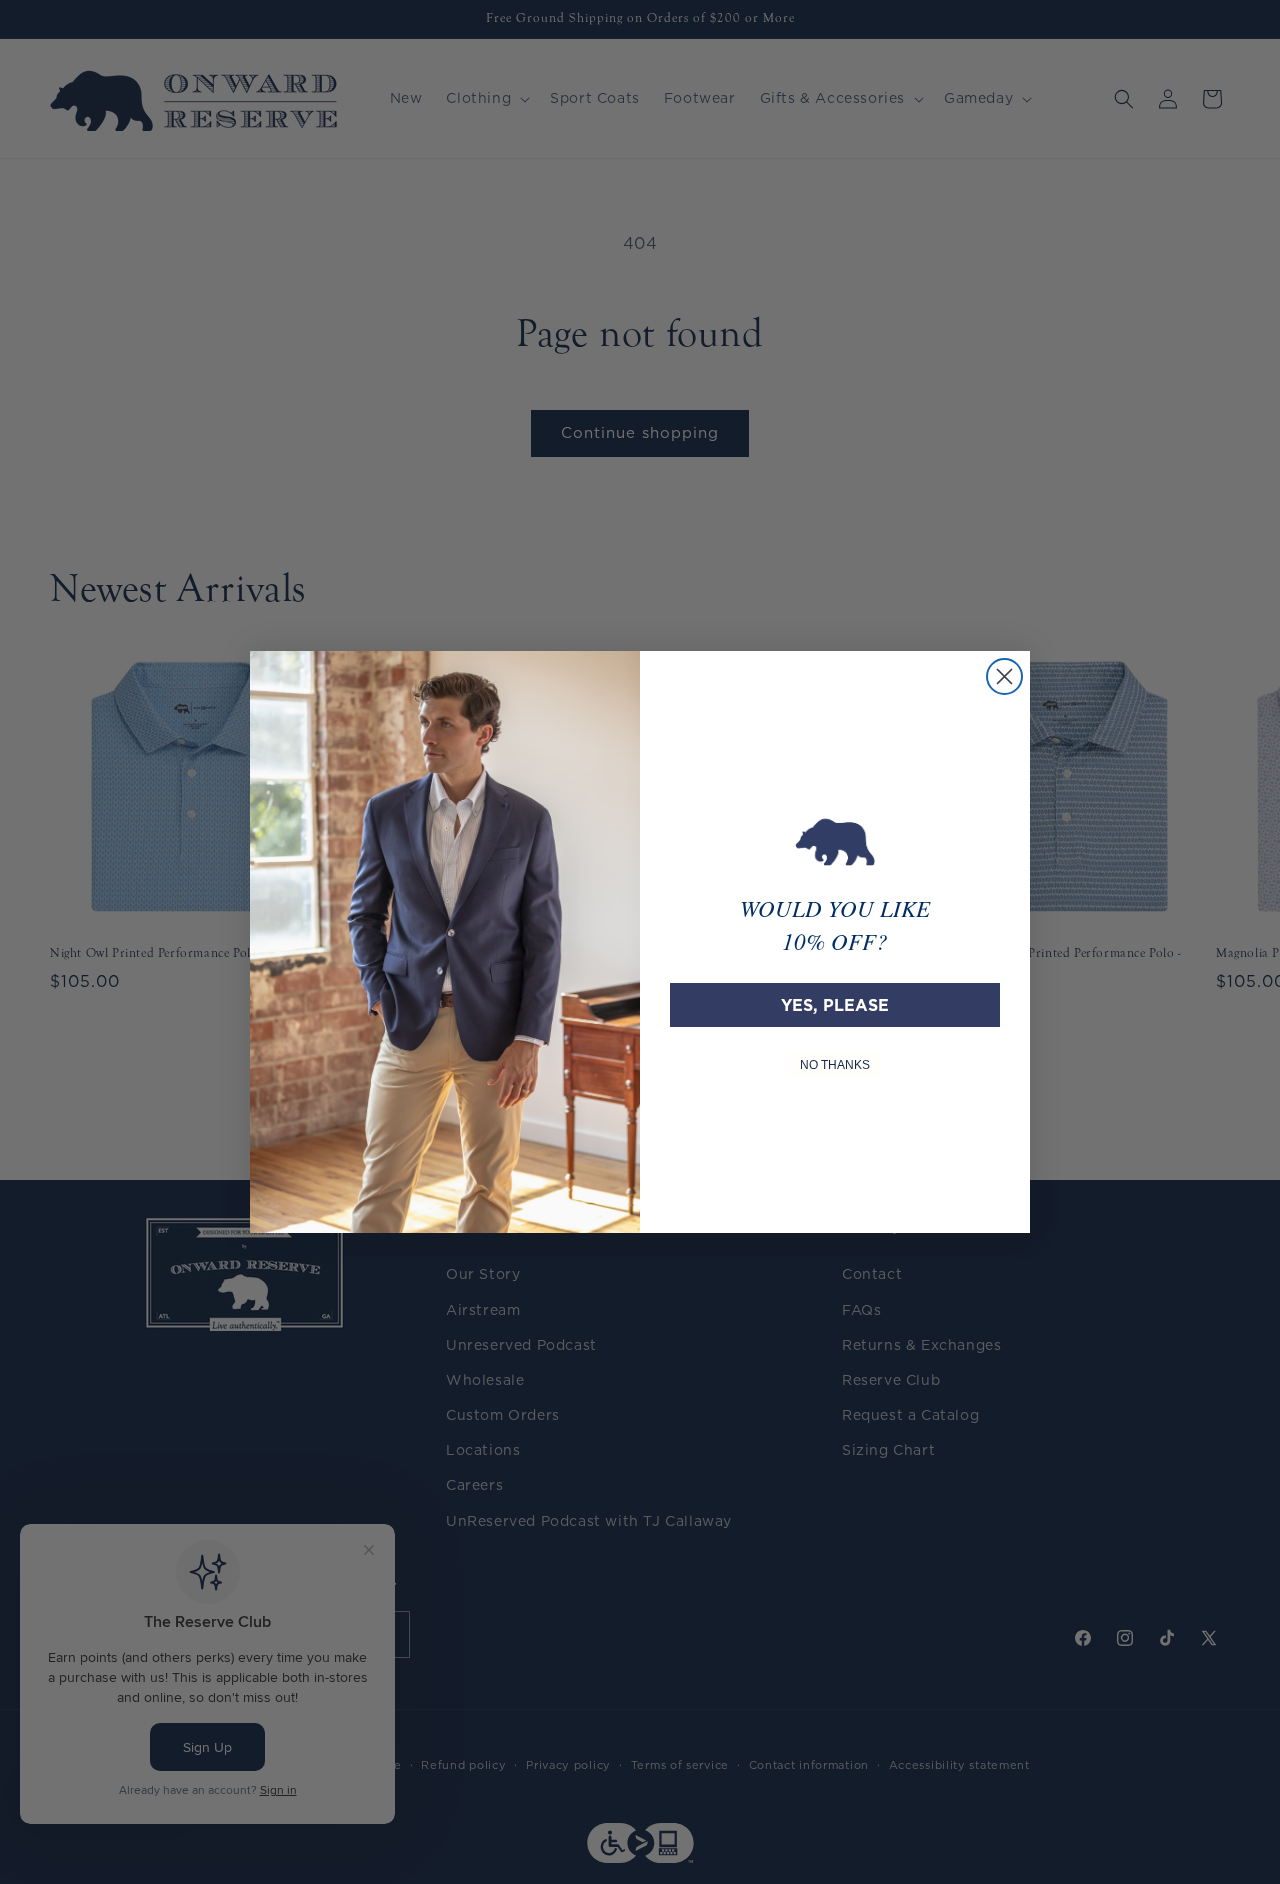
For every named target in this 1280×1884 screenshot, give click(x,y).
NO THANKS (835, 1065)
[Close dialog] (1004, 676)
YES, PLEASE (835, 1005)
